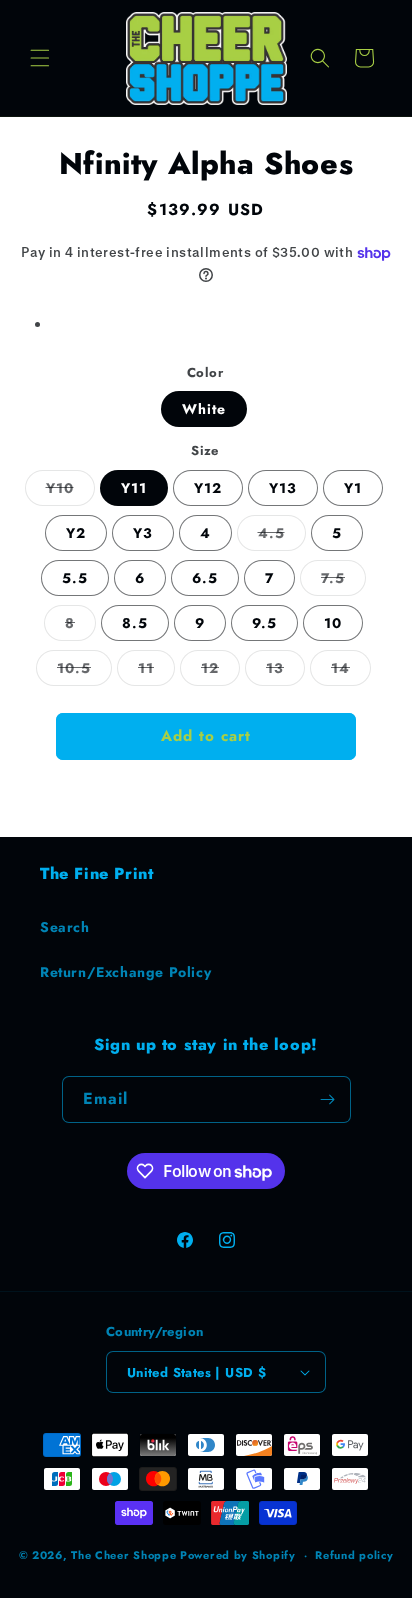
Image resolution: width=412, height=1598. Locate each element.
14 (351, 671)
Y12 (208, 488)
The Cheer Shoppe (123, 1555)
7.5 (343, 581)
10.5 (84, 671)
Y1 (353, 488)
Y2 (76, 533)
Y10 (70, 491)
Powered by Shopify (238, 1555)
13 (285, 671)
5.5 (75, 578)
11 (156, 671)
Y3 (143, 533)
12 (220, 671)
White (204, 409)
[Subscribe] (328, 1099)
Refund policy (354, 1555)
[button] (40, 58)
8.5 (135, 623)
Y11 (134, 488)
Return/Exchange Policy (125, 972)
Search (65, 927)
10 (333, 623)
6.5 (205, 578)
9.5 (264, 623)
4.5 (282, 536)
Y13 (283, 488)
